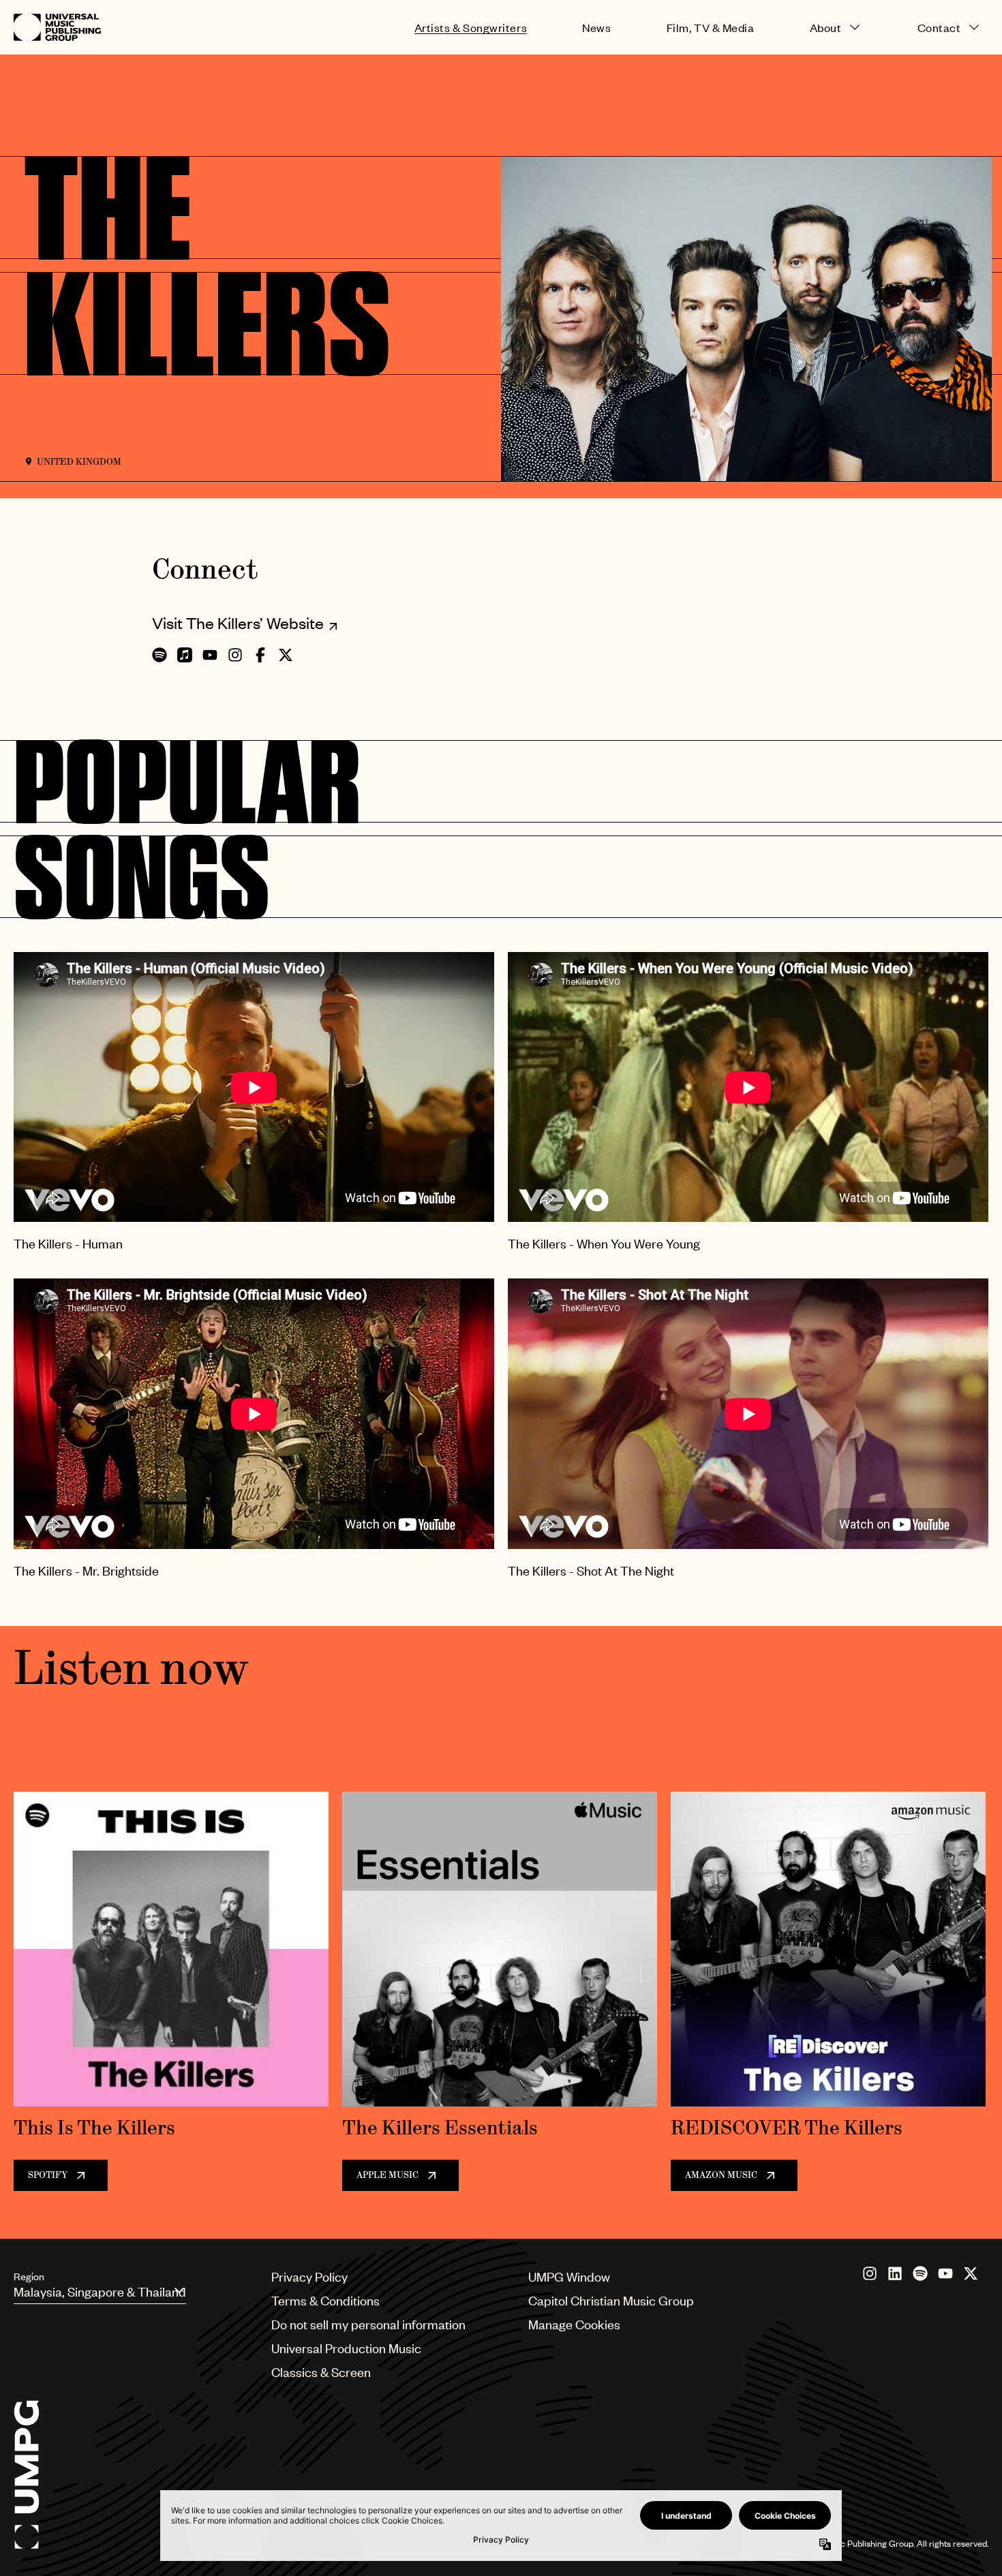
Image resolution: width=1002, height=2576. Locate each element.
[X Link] (971, 2273)
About (826, 28)
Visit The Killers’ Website (238, 623)
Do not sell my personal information (368, 2324)
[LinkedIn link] (895, 2273)
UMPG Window (569, 2276)
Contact (939, 28)
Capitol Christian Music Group (611, 2300)
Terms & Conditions (325, 2300)
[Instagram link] (870, 2273)
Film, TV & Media (711, 28)
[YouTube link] (945, 2273)
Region (29, 2276)
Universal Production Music (346, 2348)
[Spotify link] (920, 2273)
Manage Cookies (574, 2324)
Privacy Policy (309, 2276)
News (596, 28)
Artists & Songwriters (471, 28)
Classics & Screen (321, 2372)
